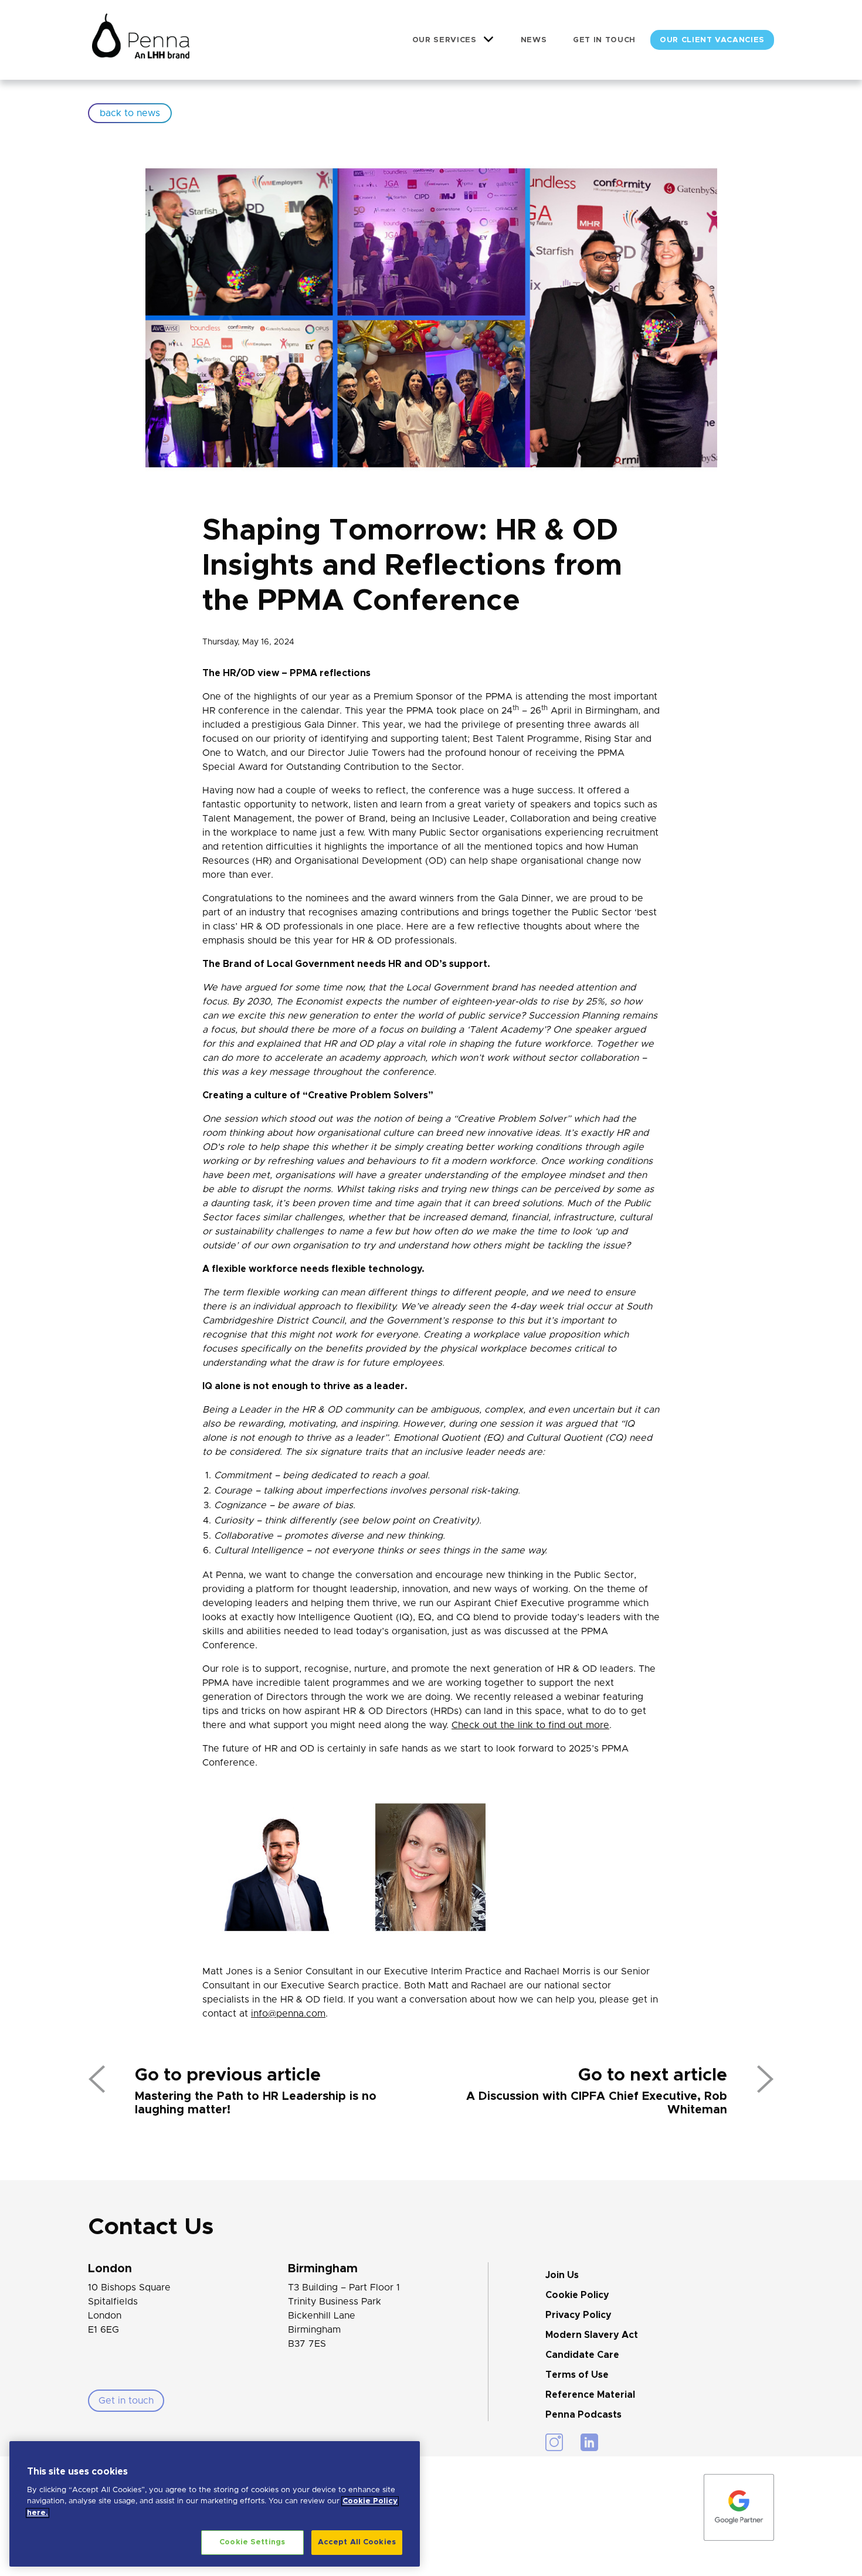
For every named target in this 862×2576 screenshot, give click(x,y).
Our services (444, 40)
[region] (215, 2504)
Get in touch (604, 40)
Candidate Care (582, 2355)
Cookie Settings (252, 2542)
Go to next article (653, 2075)
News (534, 40)
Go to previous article (228, 2075)
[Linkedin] (589, 2442)
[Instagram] (554, 2442)
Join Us (562, 2275)
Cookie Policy (577, 2295)
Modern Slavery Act (592, 2335)
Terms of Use (577, 2375)
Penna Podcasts (583, 2415)
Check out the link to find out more (530, 1725)
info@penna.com (288, 2014)
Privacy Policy (578, 2315)
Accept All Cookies (357, 2542)
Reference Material (590, 2395)
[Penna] (141, 40)
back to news (130, 113)
